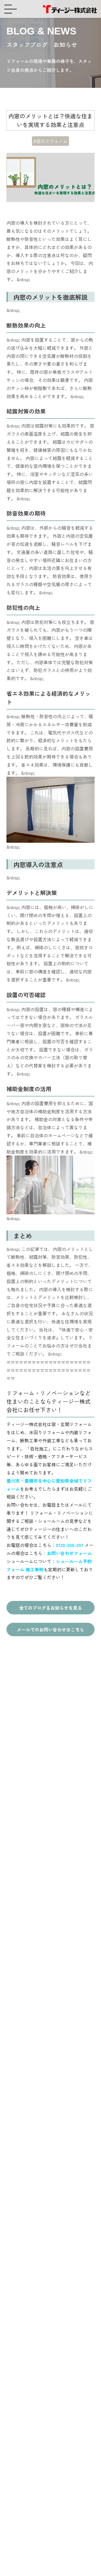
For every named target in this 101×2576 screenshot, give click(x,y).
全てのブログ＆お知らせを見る (50, 1608)
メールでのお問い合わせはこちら (50, 1629)
